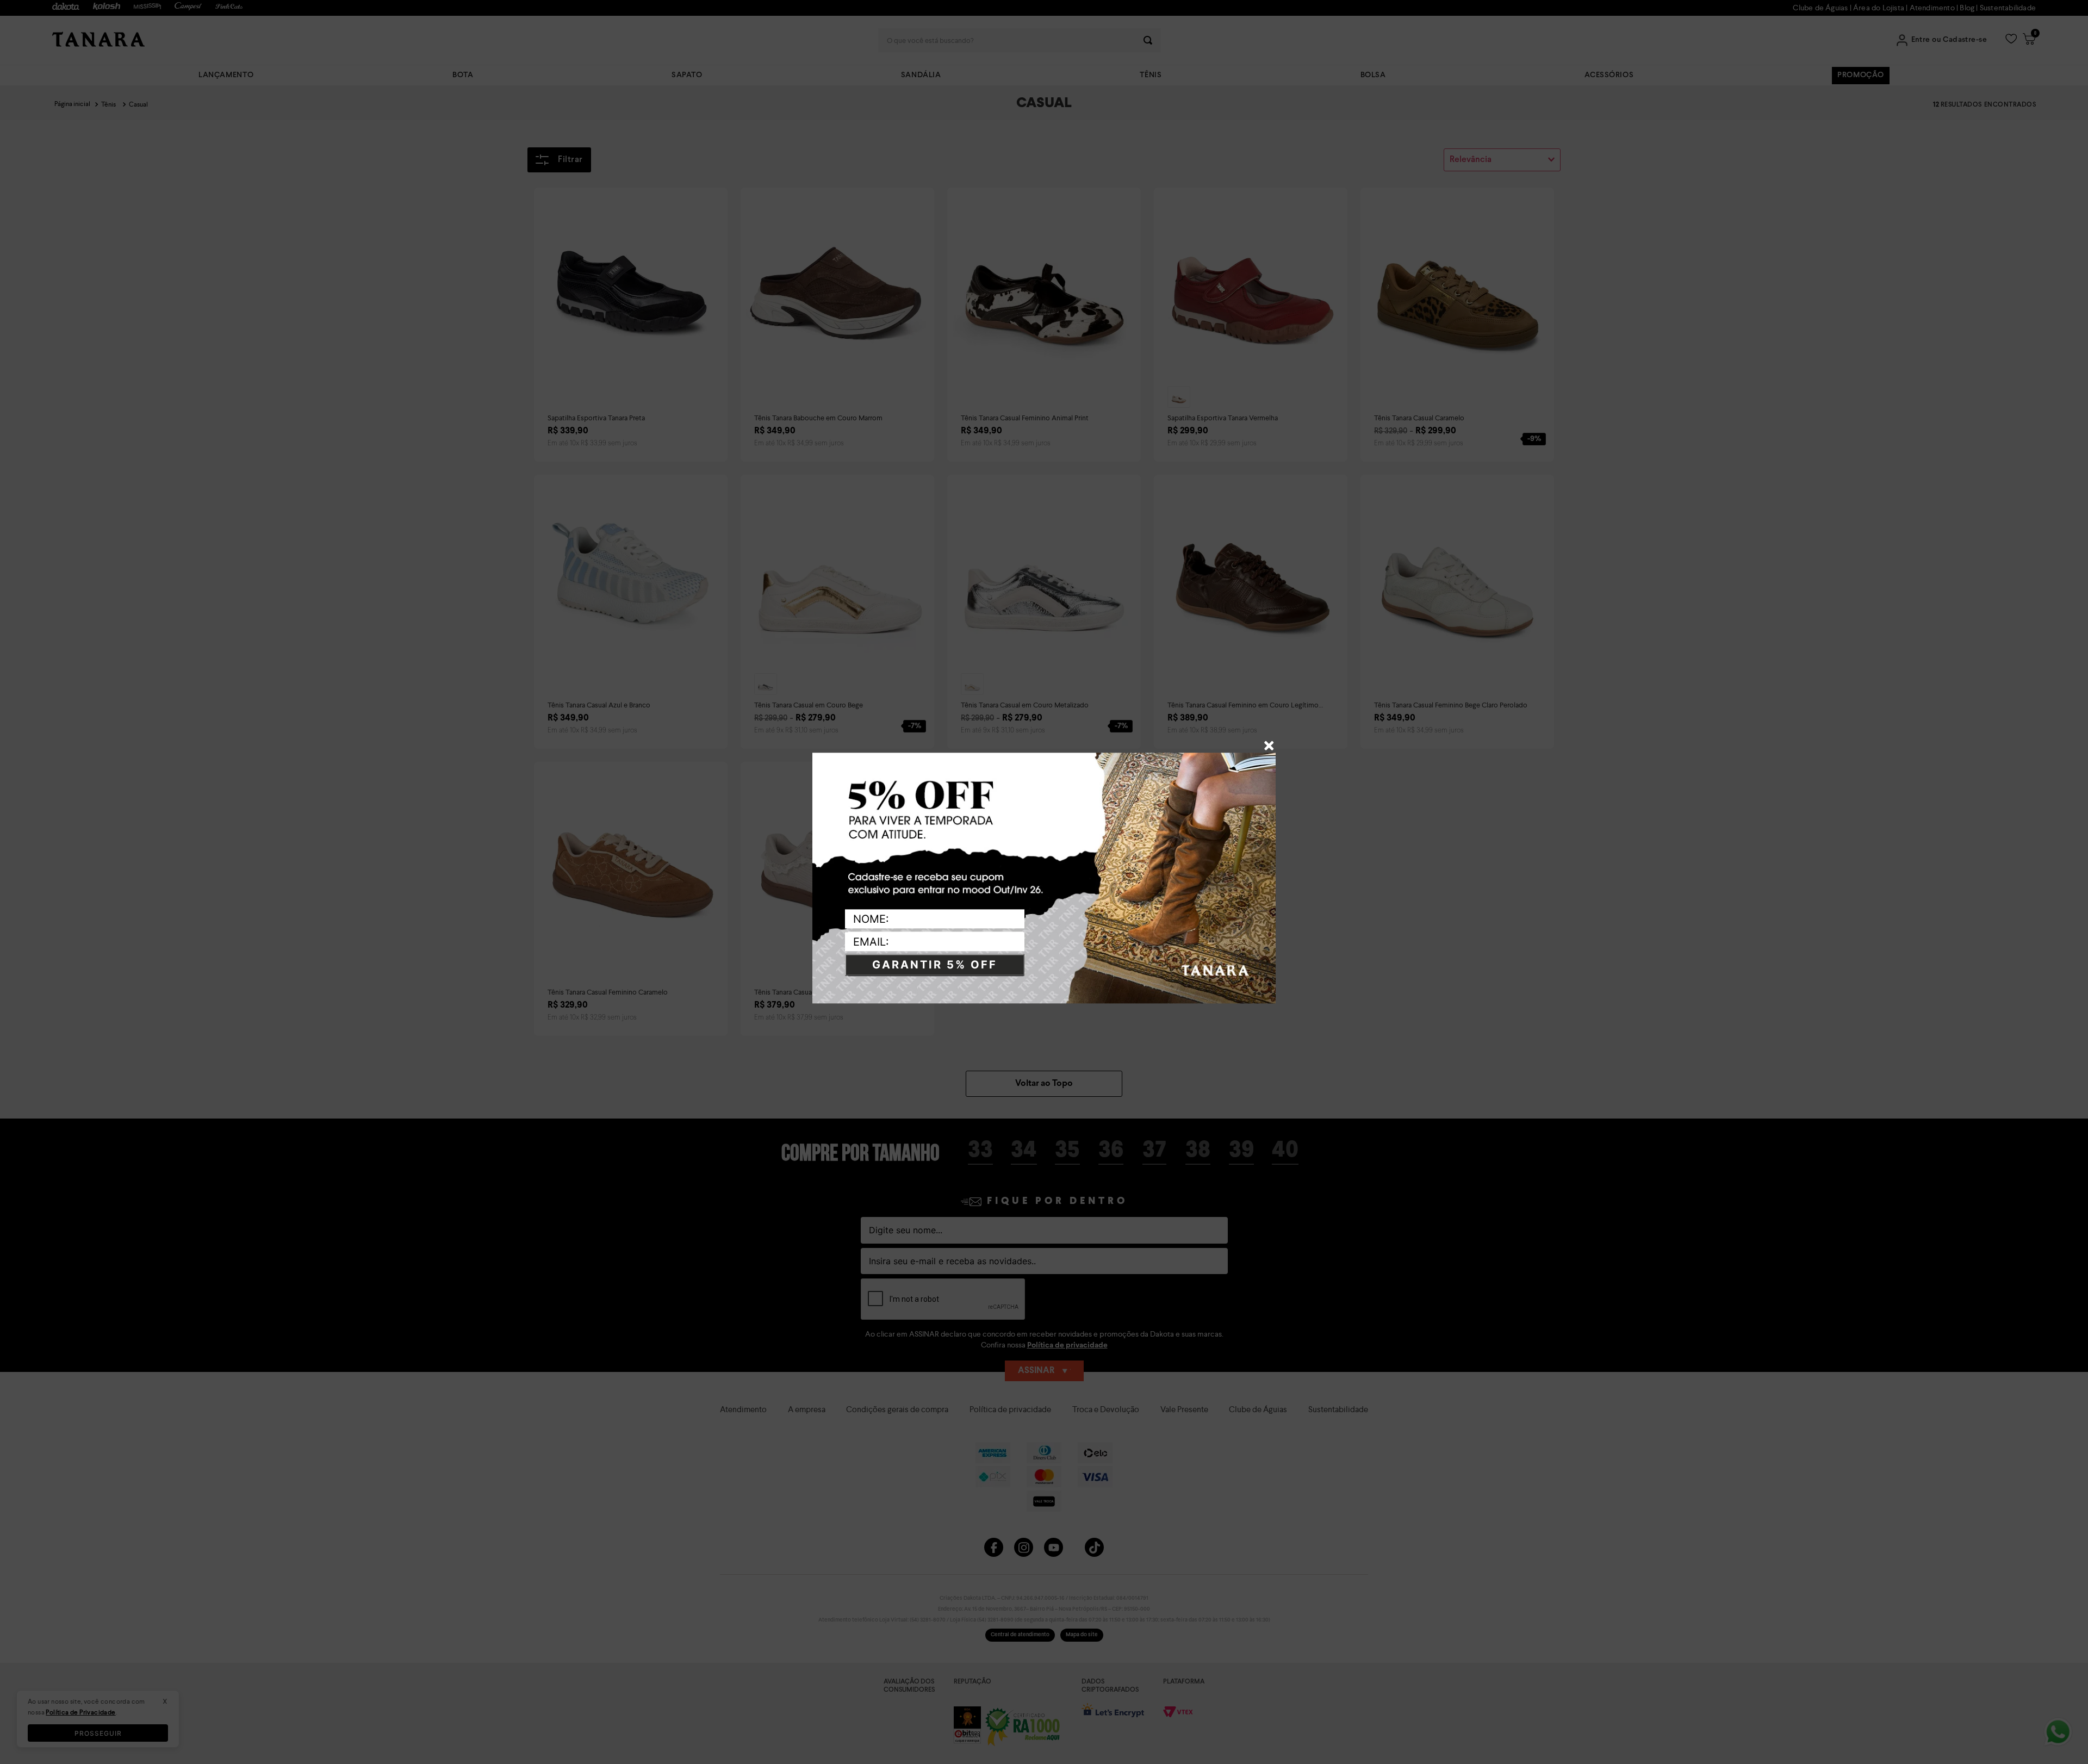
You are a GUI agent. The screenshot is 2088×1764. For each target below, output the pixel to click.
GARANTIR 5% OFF (935, 965)
